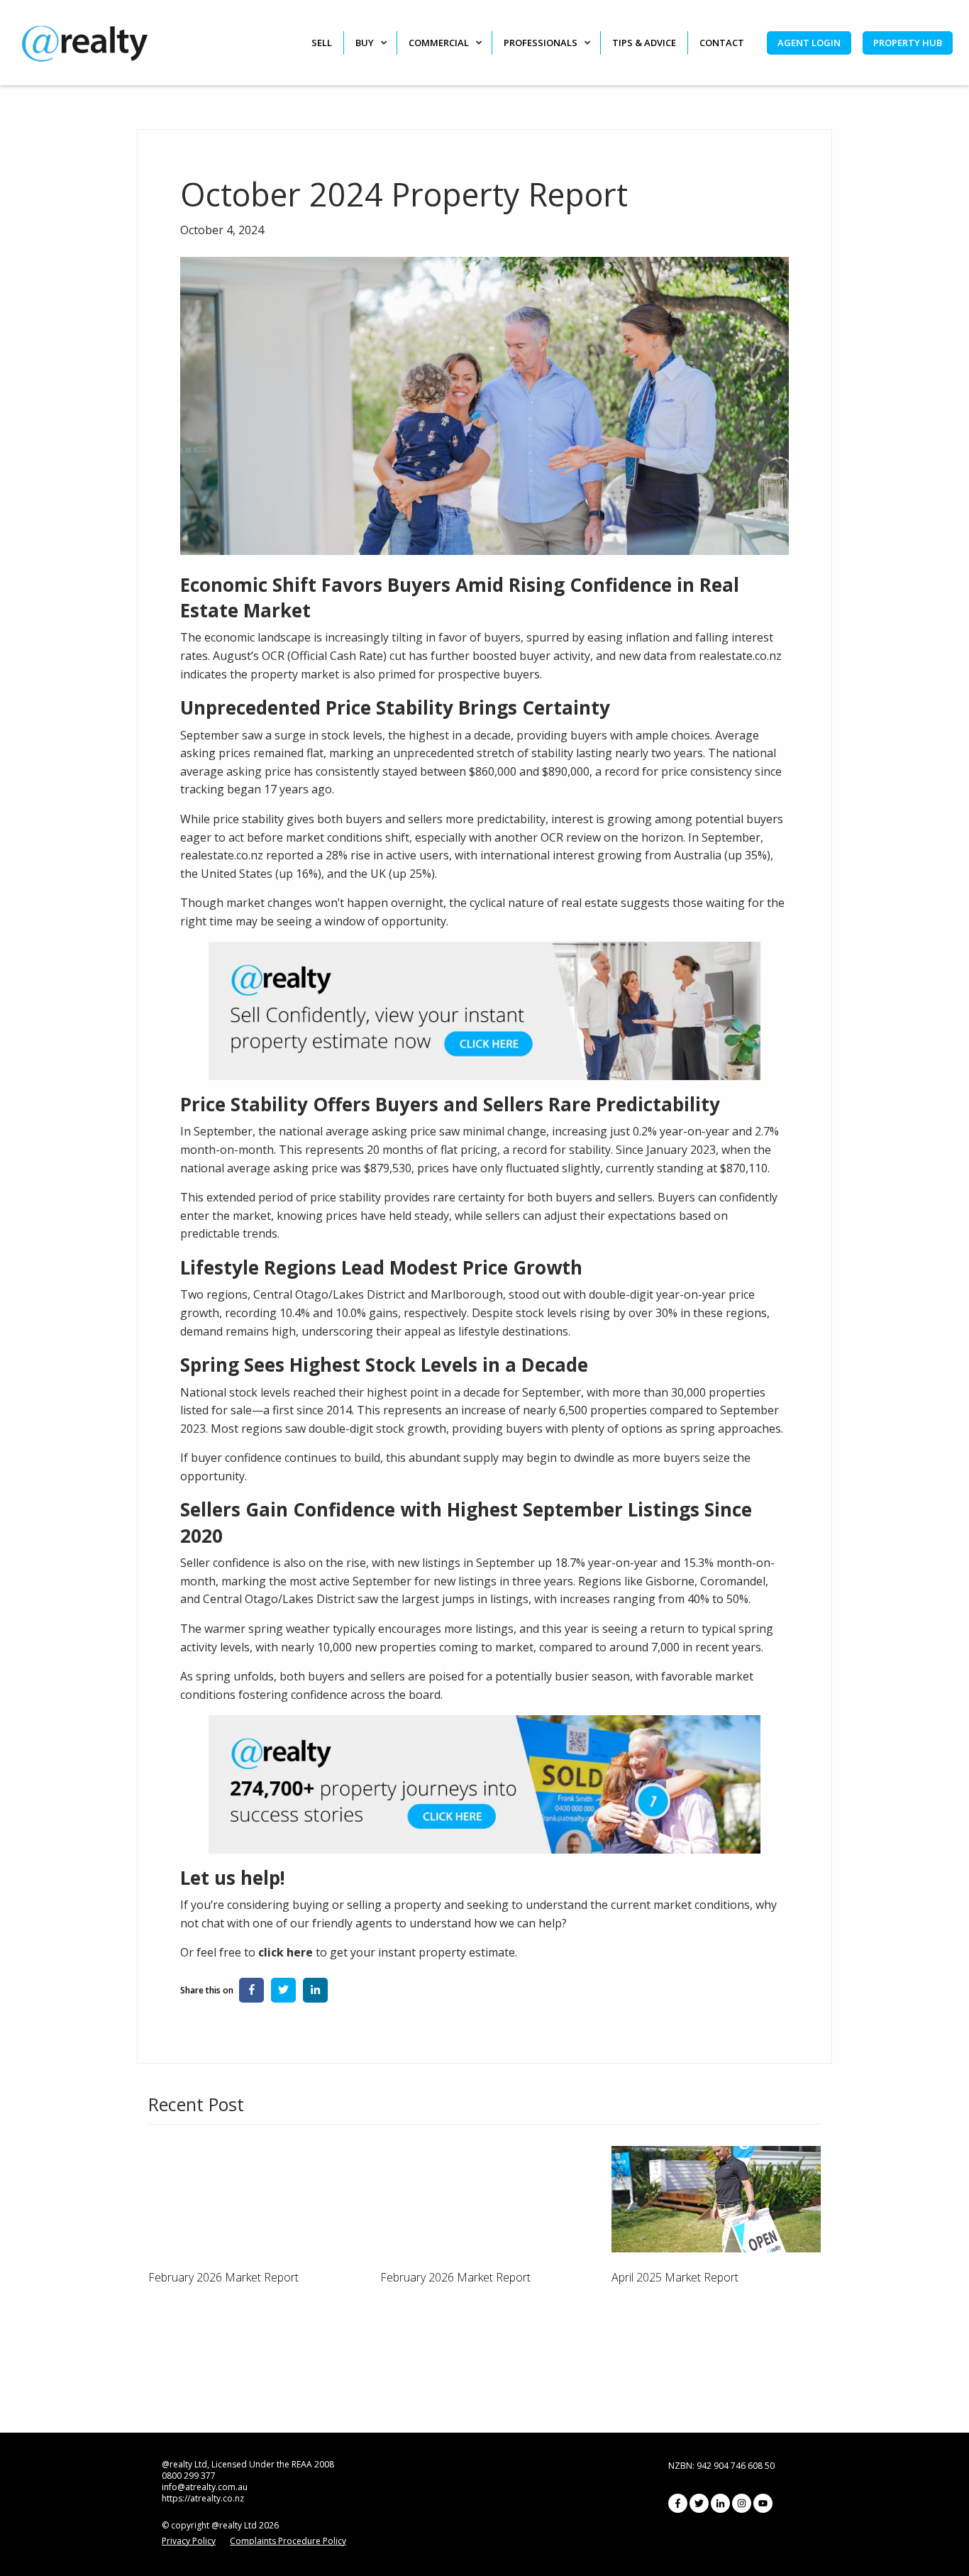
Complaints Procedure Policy (288, 2541)
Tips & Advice (644, 43)
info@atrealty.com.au (205, 2487)
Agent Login (809, 43)
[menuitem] (327, 43)
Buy (365, 43)
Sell (322, 43)
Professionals (541, 43)
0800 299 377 (189, 2476)
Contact (722, 43)
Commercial (439, 43)
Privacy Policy (189, 2541)
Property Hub (908, 43)
